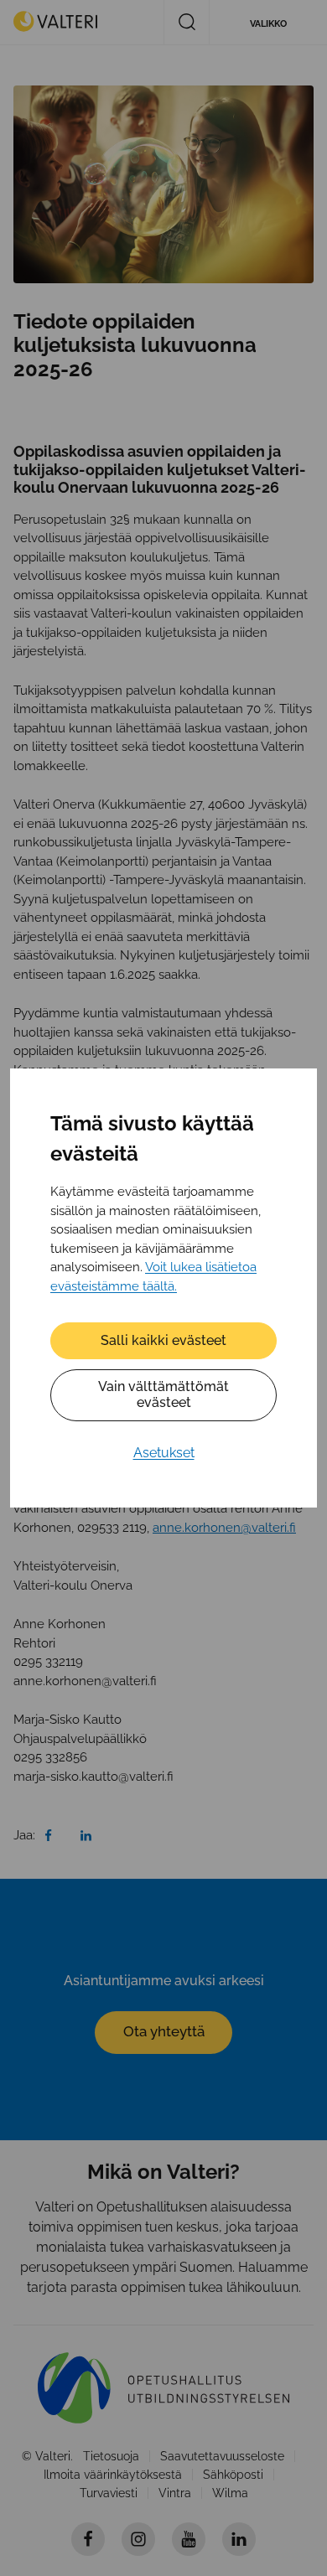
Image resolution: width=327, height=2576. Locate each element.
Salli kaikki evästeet (163, 1340)
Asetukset (164, 1453)
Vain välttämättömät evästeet (163, 1394)
